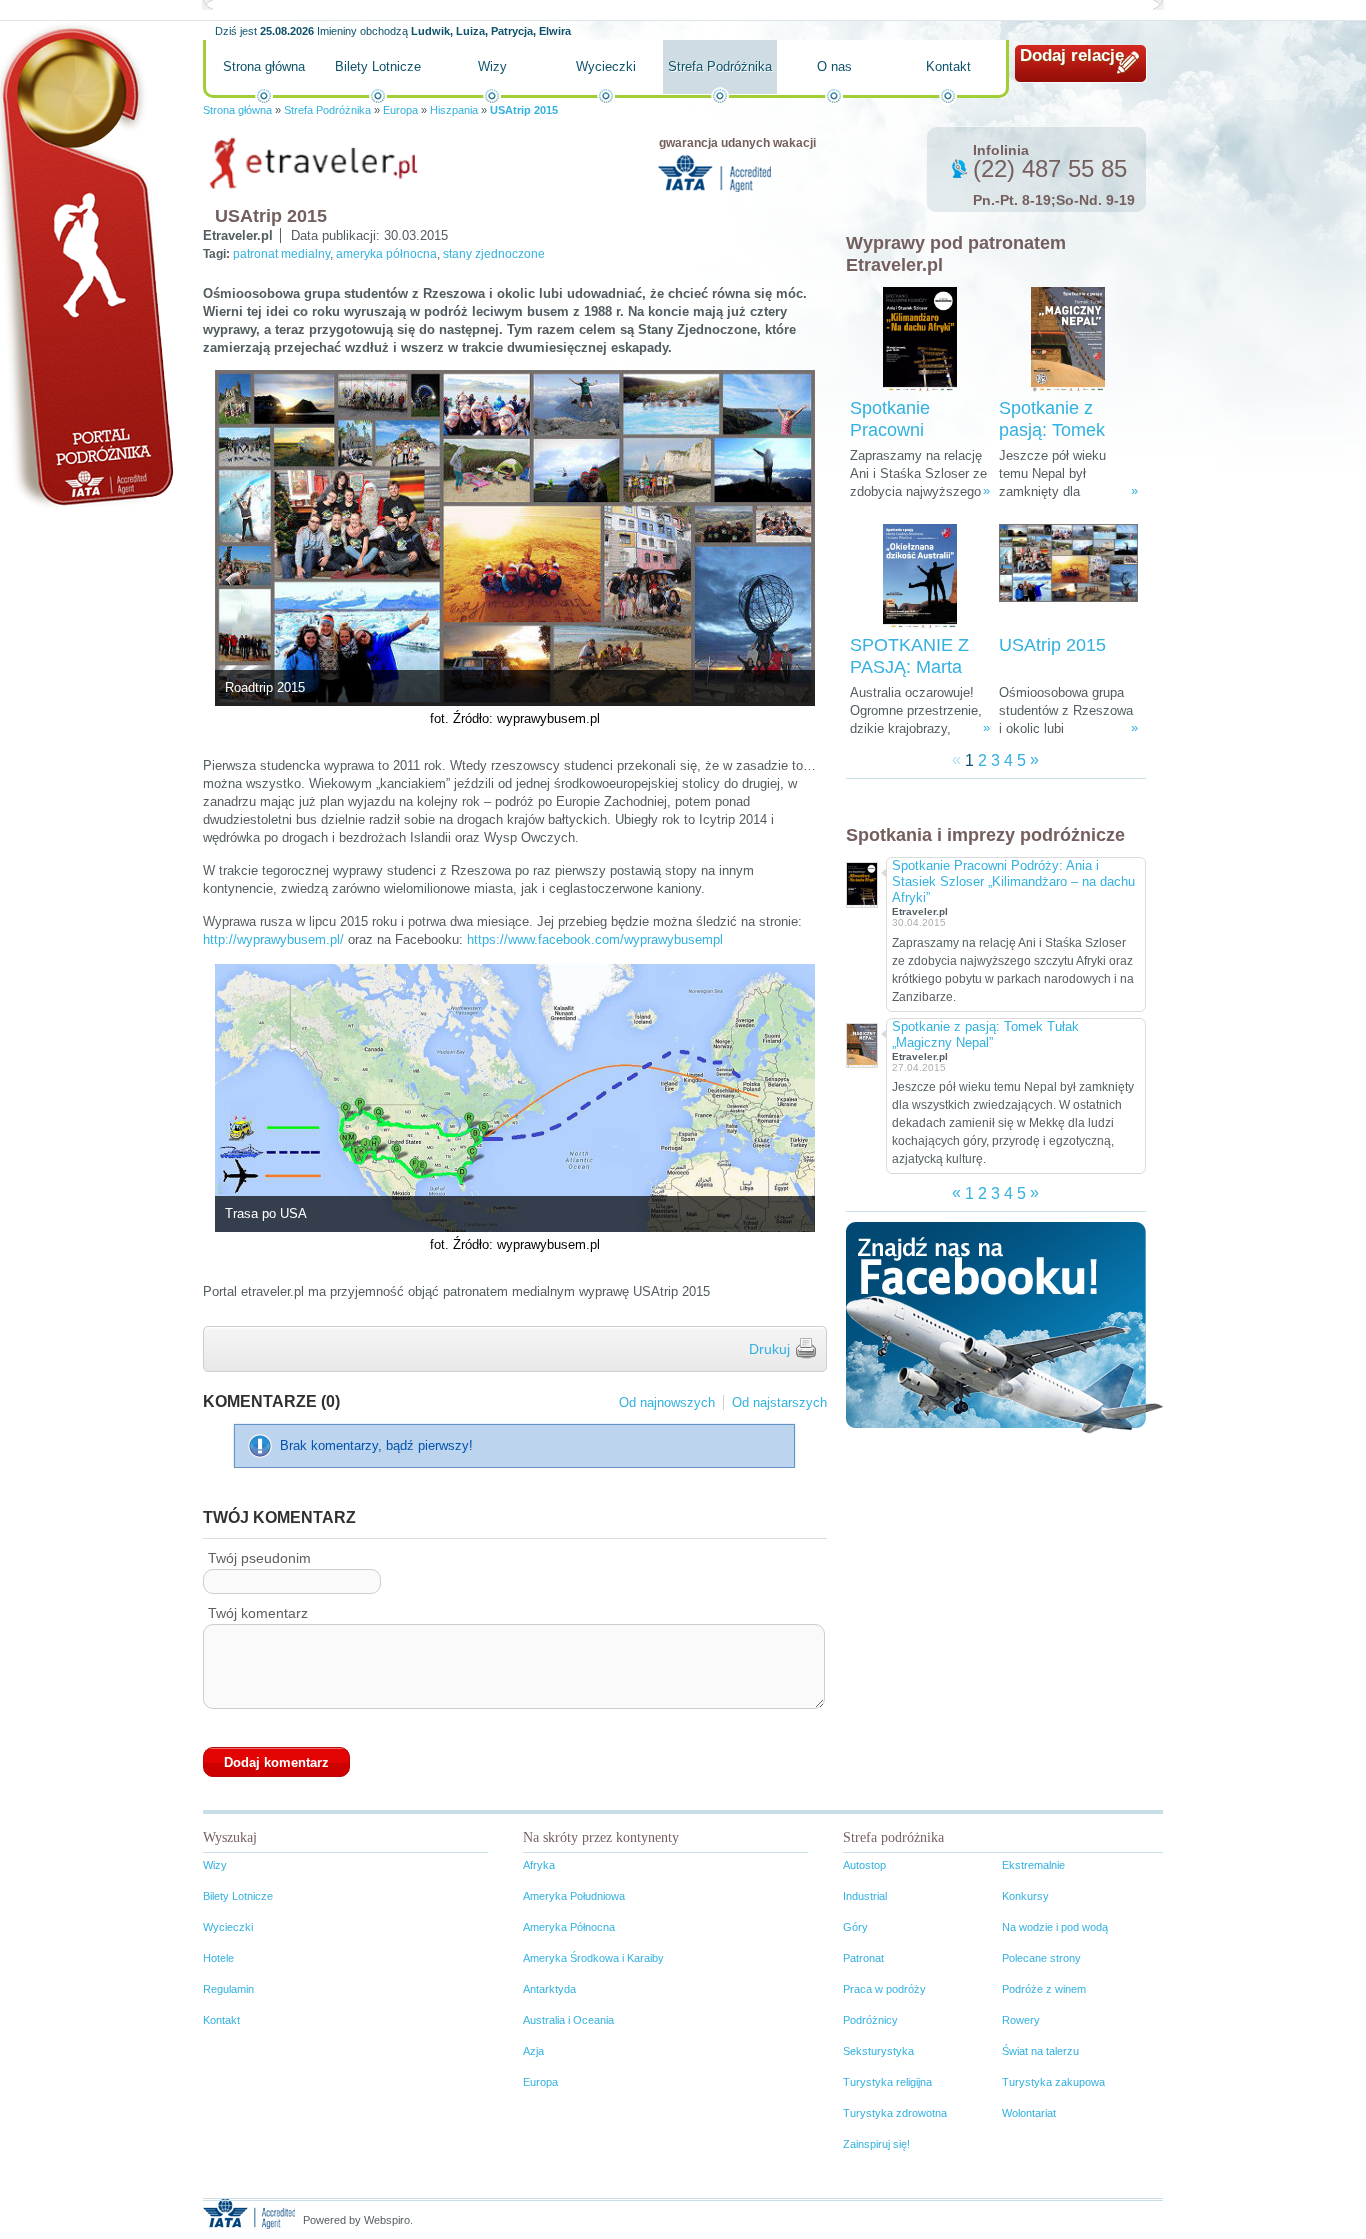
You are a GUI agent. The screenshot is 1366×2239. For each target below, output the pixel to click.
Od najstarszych (779, 1402)
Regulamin (228, 1989)
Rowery (1021, 2020)
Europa (400, 110)
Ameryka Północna (569, 1927)
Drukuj (769, 1349)
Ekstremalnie (1033, 1865)
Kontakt (948, 66)
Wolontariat (1029, 2113)
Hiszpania (454, 110)
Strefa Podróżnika (720, 66)
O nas (834, 66)
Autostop (864, 1865)
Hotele (218, 1958)
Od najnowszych (667, 1402)
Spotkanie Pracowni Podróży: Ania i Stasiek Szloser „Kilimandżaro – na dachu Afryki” (1013, 881)
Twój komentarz (258, 1613)
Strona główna (264, 66)
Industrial (865, 1896)
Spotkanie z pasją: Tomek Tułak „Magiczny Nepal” (985, 1034)
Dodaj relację (1072, 55)
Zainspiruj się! (876, 2144)
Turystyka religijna (887, 2082)
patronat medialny (281, 254)
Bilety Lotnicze (378, 66)
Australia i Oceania (568, 2020)
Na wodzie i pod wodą (1055, 1927)
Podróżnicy (870, 2020)
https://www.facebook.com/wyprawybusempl (595, 939)
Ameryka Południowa (574, 1896)
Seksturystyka (878, 2051)
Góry (855, 1927)
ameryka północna (386, 254)
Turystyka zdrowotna (895, 2113)
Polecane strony (1041, 1958)
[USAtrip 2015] (1068, 576)
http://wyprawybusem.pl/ (273, 939)
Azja (533, 2051)
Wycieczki (606, 66)
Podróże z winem (1044, 1989)
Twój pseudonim (259, 1558)
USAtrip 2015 (1052, 645)
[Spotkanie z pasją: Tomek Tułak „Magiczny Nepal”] (1068, 339)
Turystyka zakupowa (1053, 2082)
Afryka (539, 1865)
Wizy (492, 66)
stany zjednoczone (494, 254)
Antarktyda (549, 1989)
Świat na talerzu (1040, 2051)
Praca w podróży (884, 1989)
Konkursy (1025, 1896)
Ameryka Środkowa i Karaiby (593, 1958)
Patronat (863, 1958)
